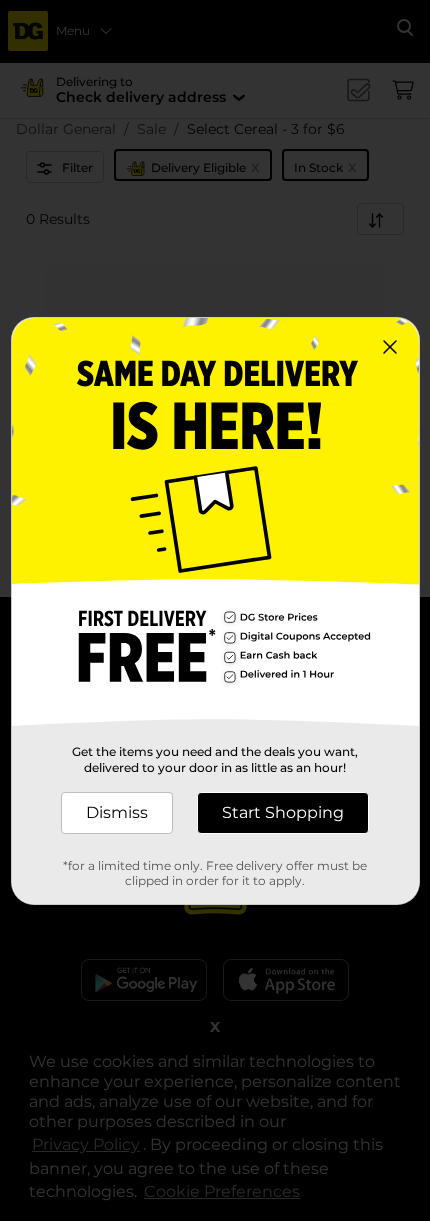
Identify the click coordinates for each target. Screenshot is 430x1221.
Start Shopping (283, 812)
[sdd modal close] (390, 347)
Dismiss (117, 812)
